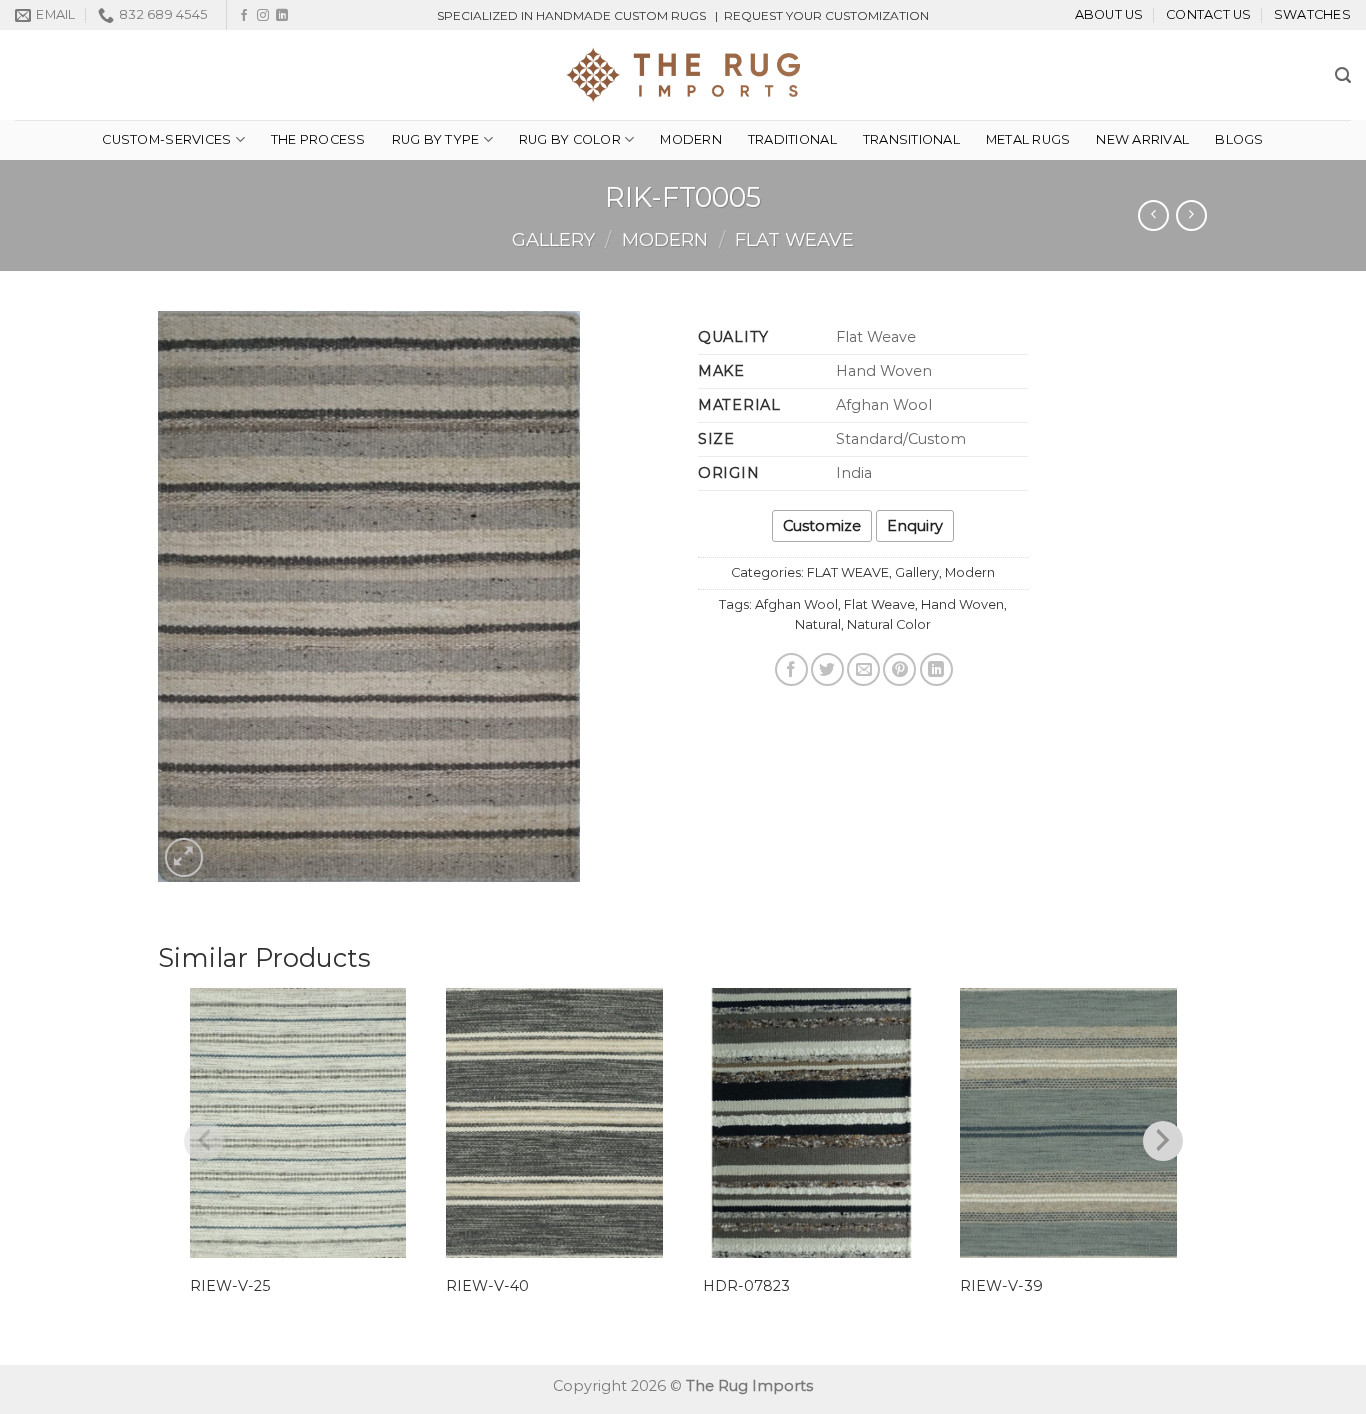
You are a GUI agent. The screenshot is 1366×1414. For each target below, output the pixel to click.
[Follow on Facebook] (244, 16)
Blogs (1239, 139)
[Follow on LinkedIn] (282, 16)
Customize (822, 526)
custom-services (166, 139)
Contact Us (1209, 14)
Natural (818, 624)
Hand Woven (962, 604)
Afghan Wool (796, 604)
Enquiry (915, 526)
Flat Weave (879, 604)
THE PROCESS (318, 139)
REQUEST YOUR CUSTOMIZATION (826, 15)
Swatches (1312, 14)
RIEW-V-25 (230, 1286)
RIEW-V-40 (487, 1286)
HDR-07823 (746, 1286)
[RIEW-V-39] (1068, 1123)
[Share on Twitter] (827, 669)
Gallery (553, 239)
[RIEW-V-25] (298, 1123)
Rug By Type (436, 139)
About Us (1109, 14)
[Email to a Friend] (863, 669)
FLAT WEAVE (794, 239)
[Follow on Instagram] (263, 16)
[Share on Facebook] (791, 669)
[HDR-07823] (811, 1123)
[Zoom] (184, 857)
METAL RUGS (1028, 139)
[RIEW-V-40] (554, 1123)
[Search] (1343, 75)
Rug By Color (570, 139)
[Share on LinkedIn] (936, 669)
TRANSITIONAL (911, 139)
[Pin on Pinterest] (899, 669)
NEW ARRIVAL (1142, 139)
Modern (691, 139)
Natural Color (889, 624)
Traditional (792, 139)
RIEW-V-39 (1001, 1286)
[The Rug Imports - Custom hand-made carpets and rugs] (683, 75)
